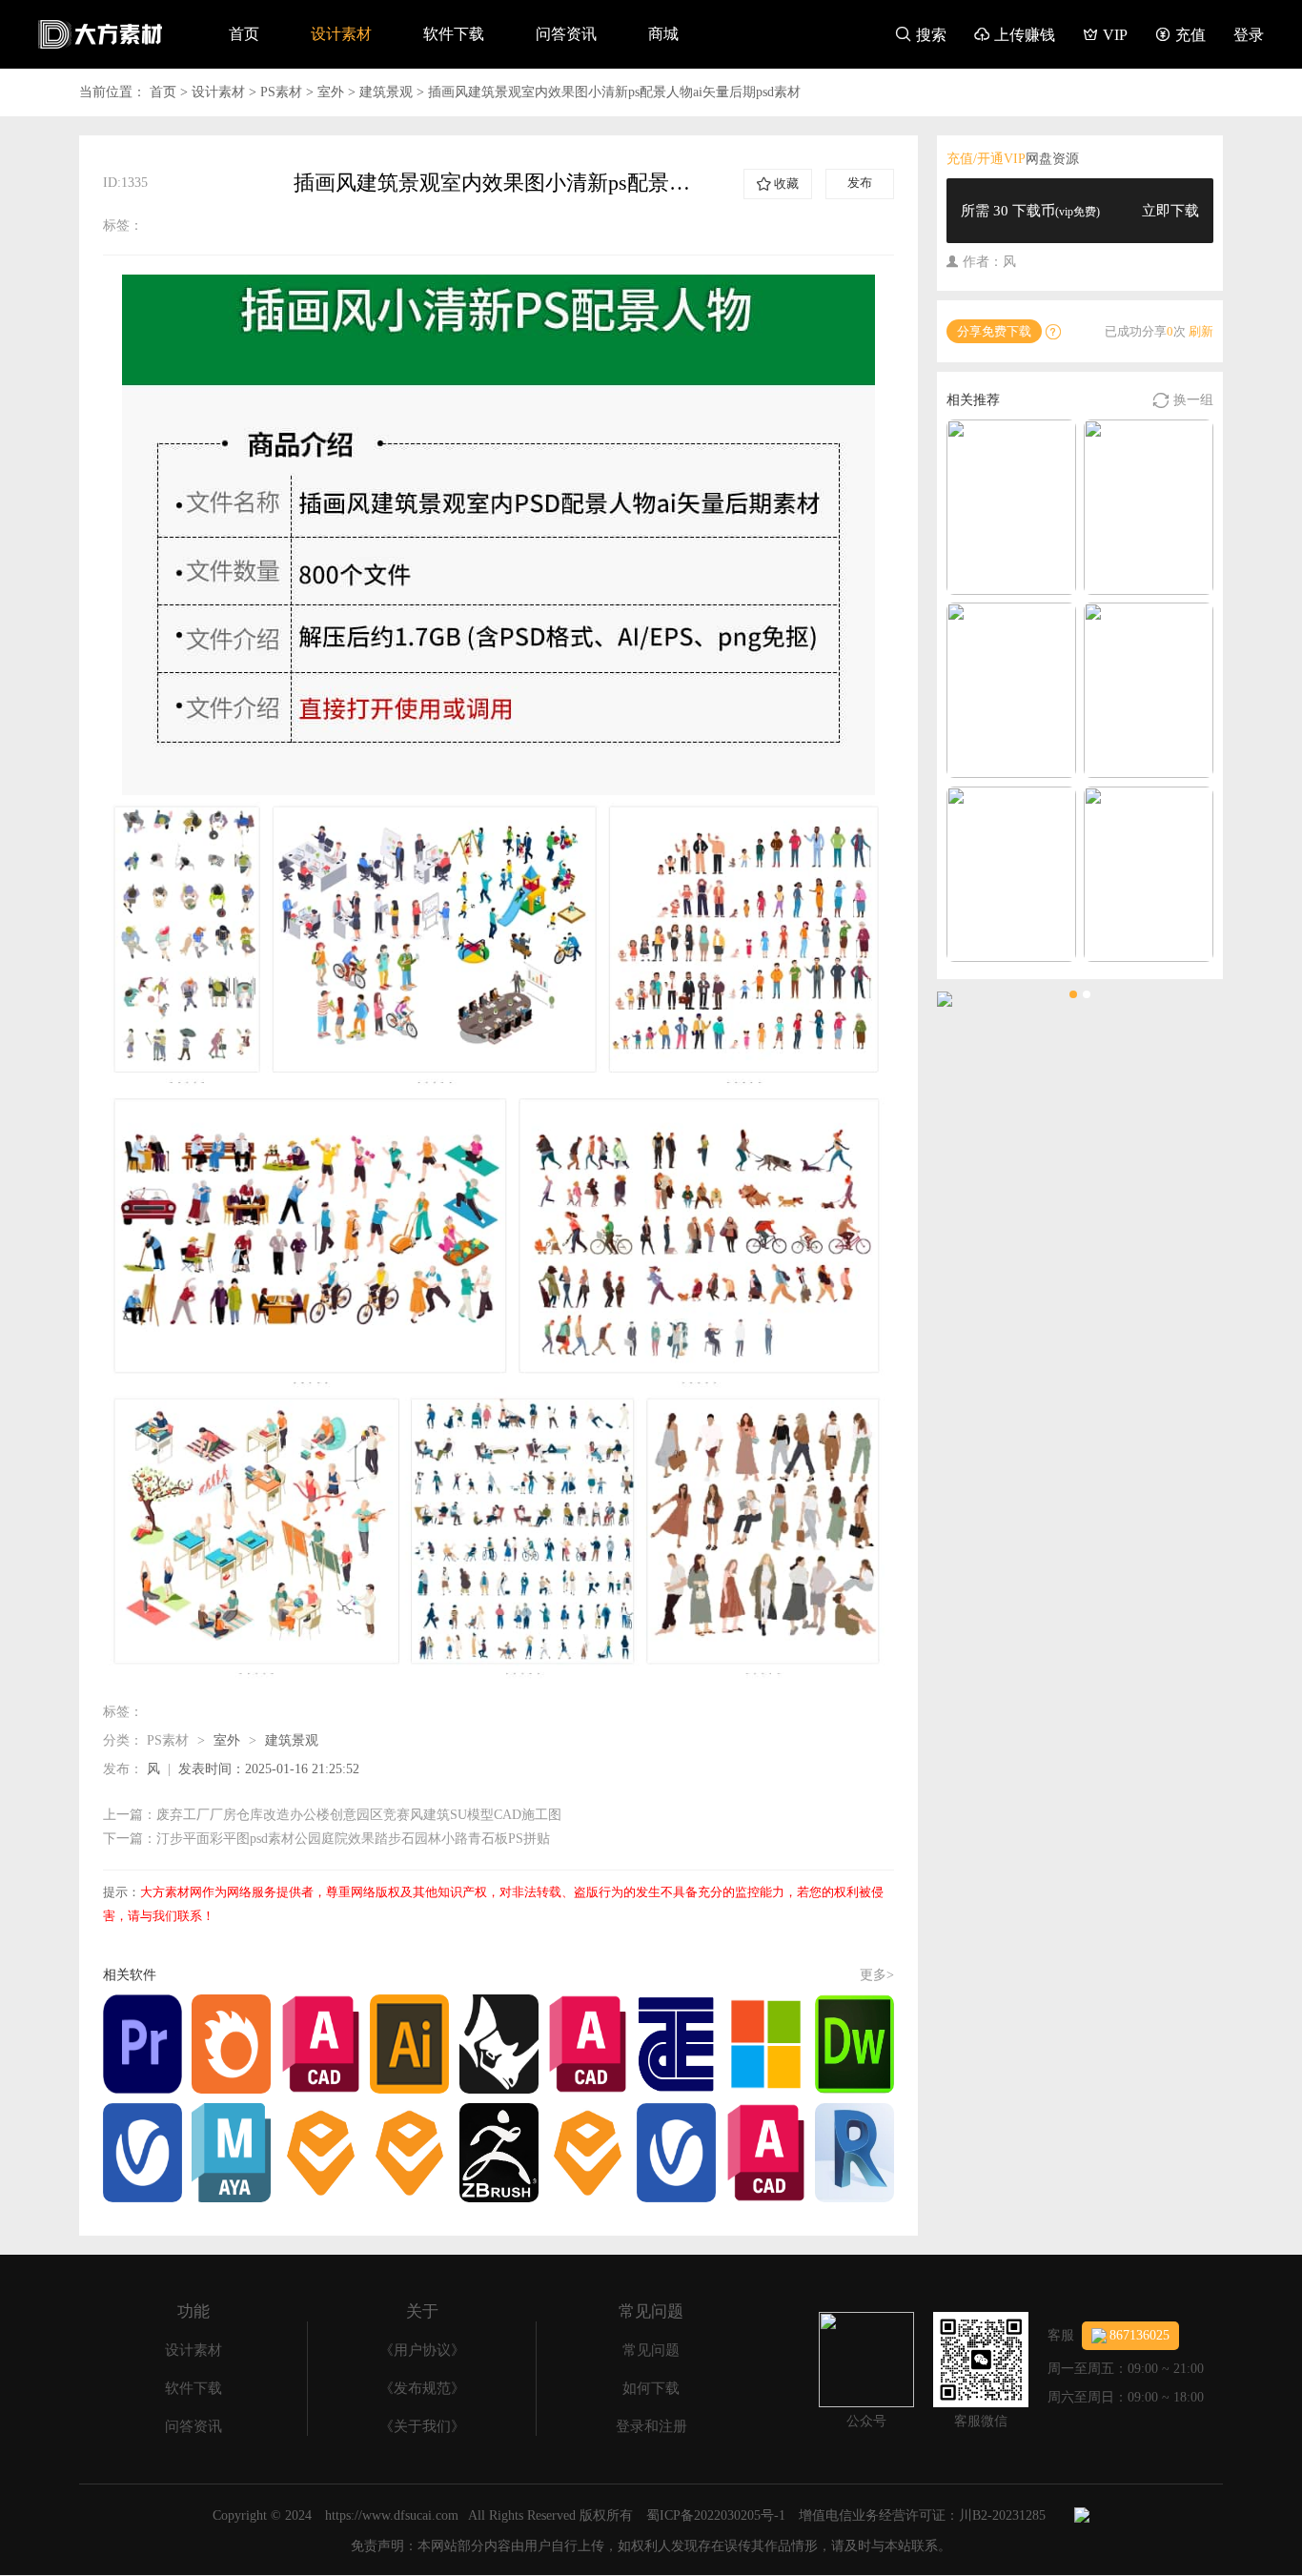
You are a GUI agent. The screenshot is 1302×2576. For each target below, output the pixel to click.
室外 (331, 92)
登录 (1249, 35)
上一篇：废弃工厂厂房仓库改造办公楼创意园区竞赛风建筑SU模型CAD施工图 (332, 1815)
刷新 (1201, 331)
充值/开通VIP (986, 159)
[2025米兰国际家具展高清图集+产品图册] (1149, 874)
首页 (244, 34)
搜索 (921, 35)
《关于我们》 (422, 2426)
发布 (860, 183)
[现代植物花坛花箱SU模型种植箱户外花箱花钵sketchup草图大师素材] (1011, 874)
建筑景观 (386, 92)
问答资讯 (566, 34)
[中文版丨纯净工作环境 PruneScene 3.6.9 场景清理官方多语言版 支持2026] (1011, 507)
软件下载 (454, 34)
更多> (877, 1975)
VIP (1105, 35)
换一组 (1183, 400)
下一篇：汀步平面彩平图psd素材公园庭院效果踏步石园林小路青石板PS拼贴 (326, 1839)
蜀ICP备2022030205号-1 (716, 2515)
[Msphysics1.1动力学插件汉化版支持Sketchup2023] (1149, 690)
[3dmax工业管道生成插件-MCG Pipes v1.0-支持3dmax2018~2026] (1149, 507)
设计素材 (341, 34)
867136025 (1139, 2335)
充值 (1180, 35)
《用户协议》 (422, 2350)
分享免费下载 (994, 331)
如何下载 (651, 2388)
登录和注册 (651, 2426)
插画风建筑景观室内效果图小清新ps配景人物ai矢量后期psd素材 (614, 92)
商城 (663, 34)
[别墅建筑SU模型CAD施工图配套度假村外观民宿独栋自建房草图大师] (1011, 690)
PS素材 (281, 92)
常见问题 (651, 2350)
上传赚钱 (1015, 35)
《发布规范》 (422, 2388)
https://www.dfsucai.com (392, 2515)
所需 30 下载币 (1080, 211)
